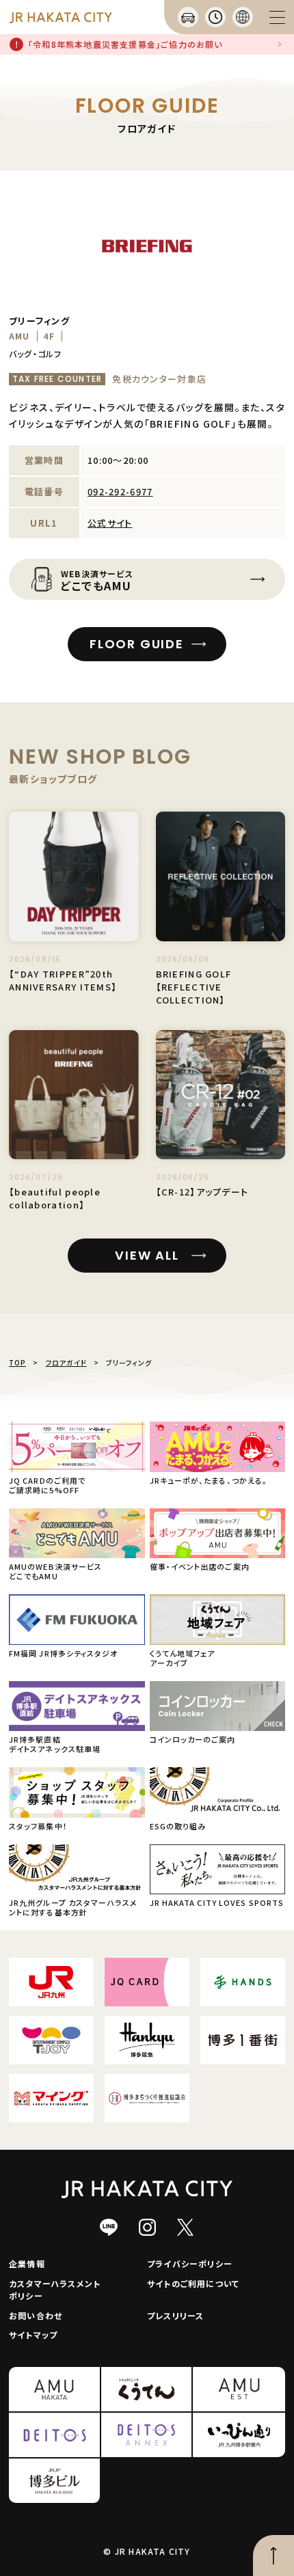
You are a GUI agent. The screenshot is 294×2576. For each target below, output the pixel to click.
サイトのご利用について (193, 2283)
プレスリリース (175, 2315)
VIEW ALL (147, 1255)
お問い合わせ (36, 2315)
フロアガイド (66, 1362)
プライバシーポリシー (190, 2263)
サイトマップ (33, 2335)
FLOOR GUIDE (137, 644)
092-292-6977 (120, 491)
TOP (17, 1362)
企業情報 (27, 2263)
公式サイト (110, 523)
